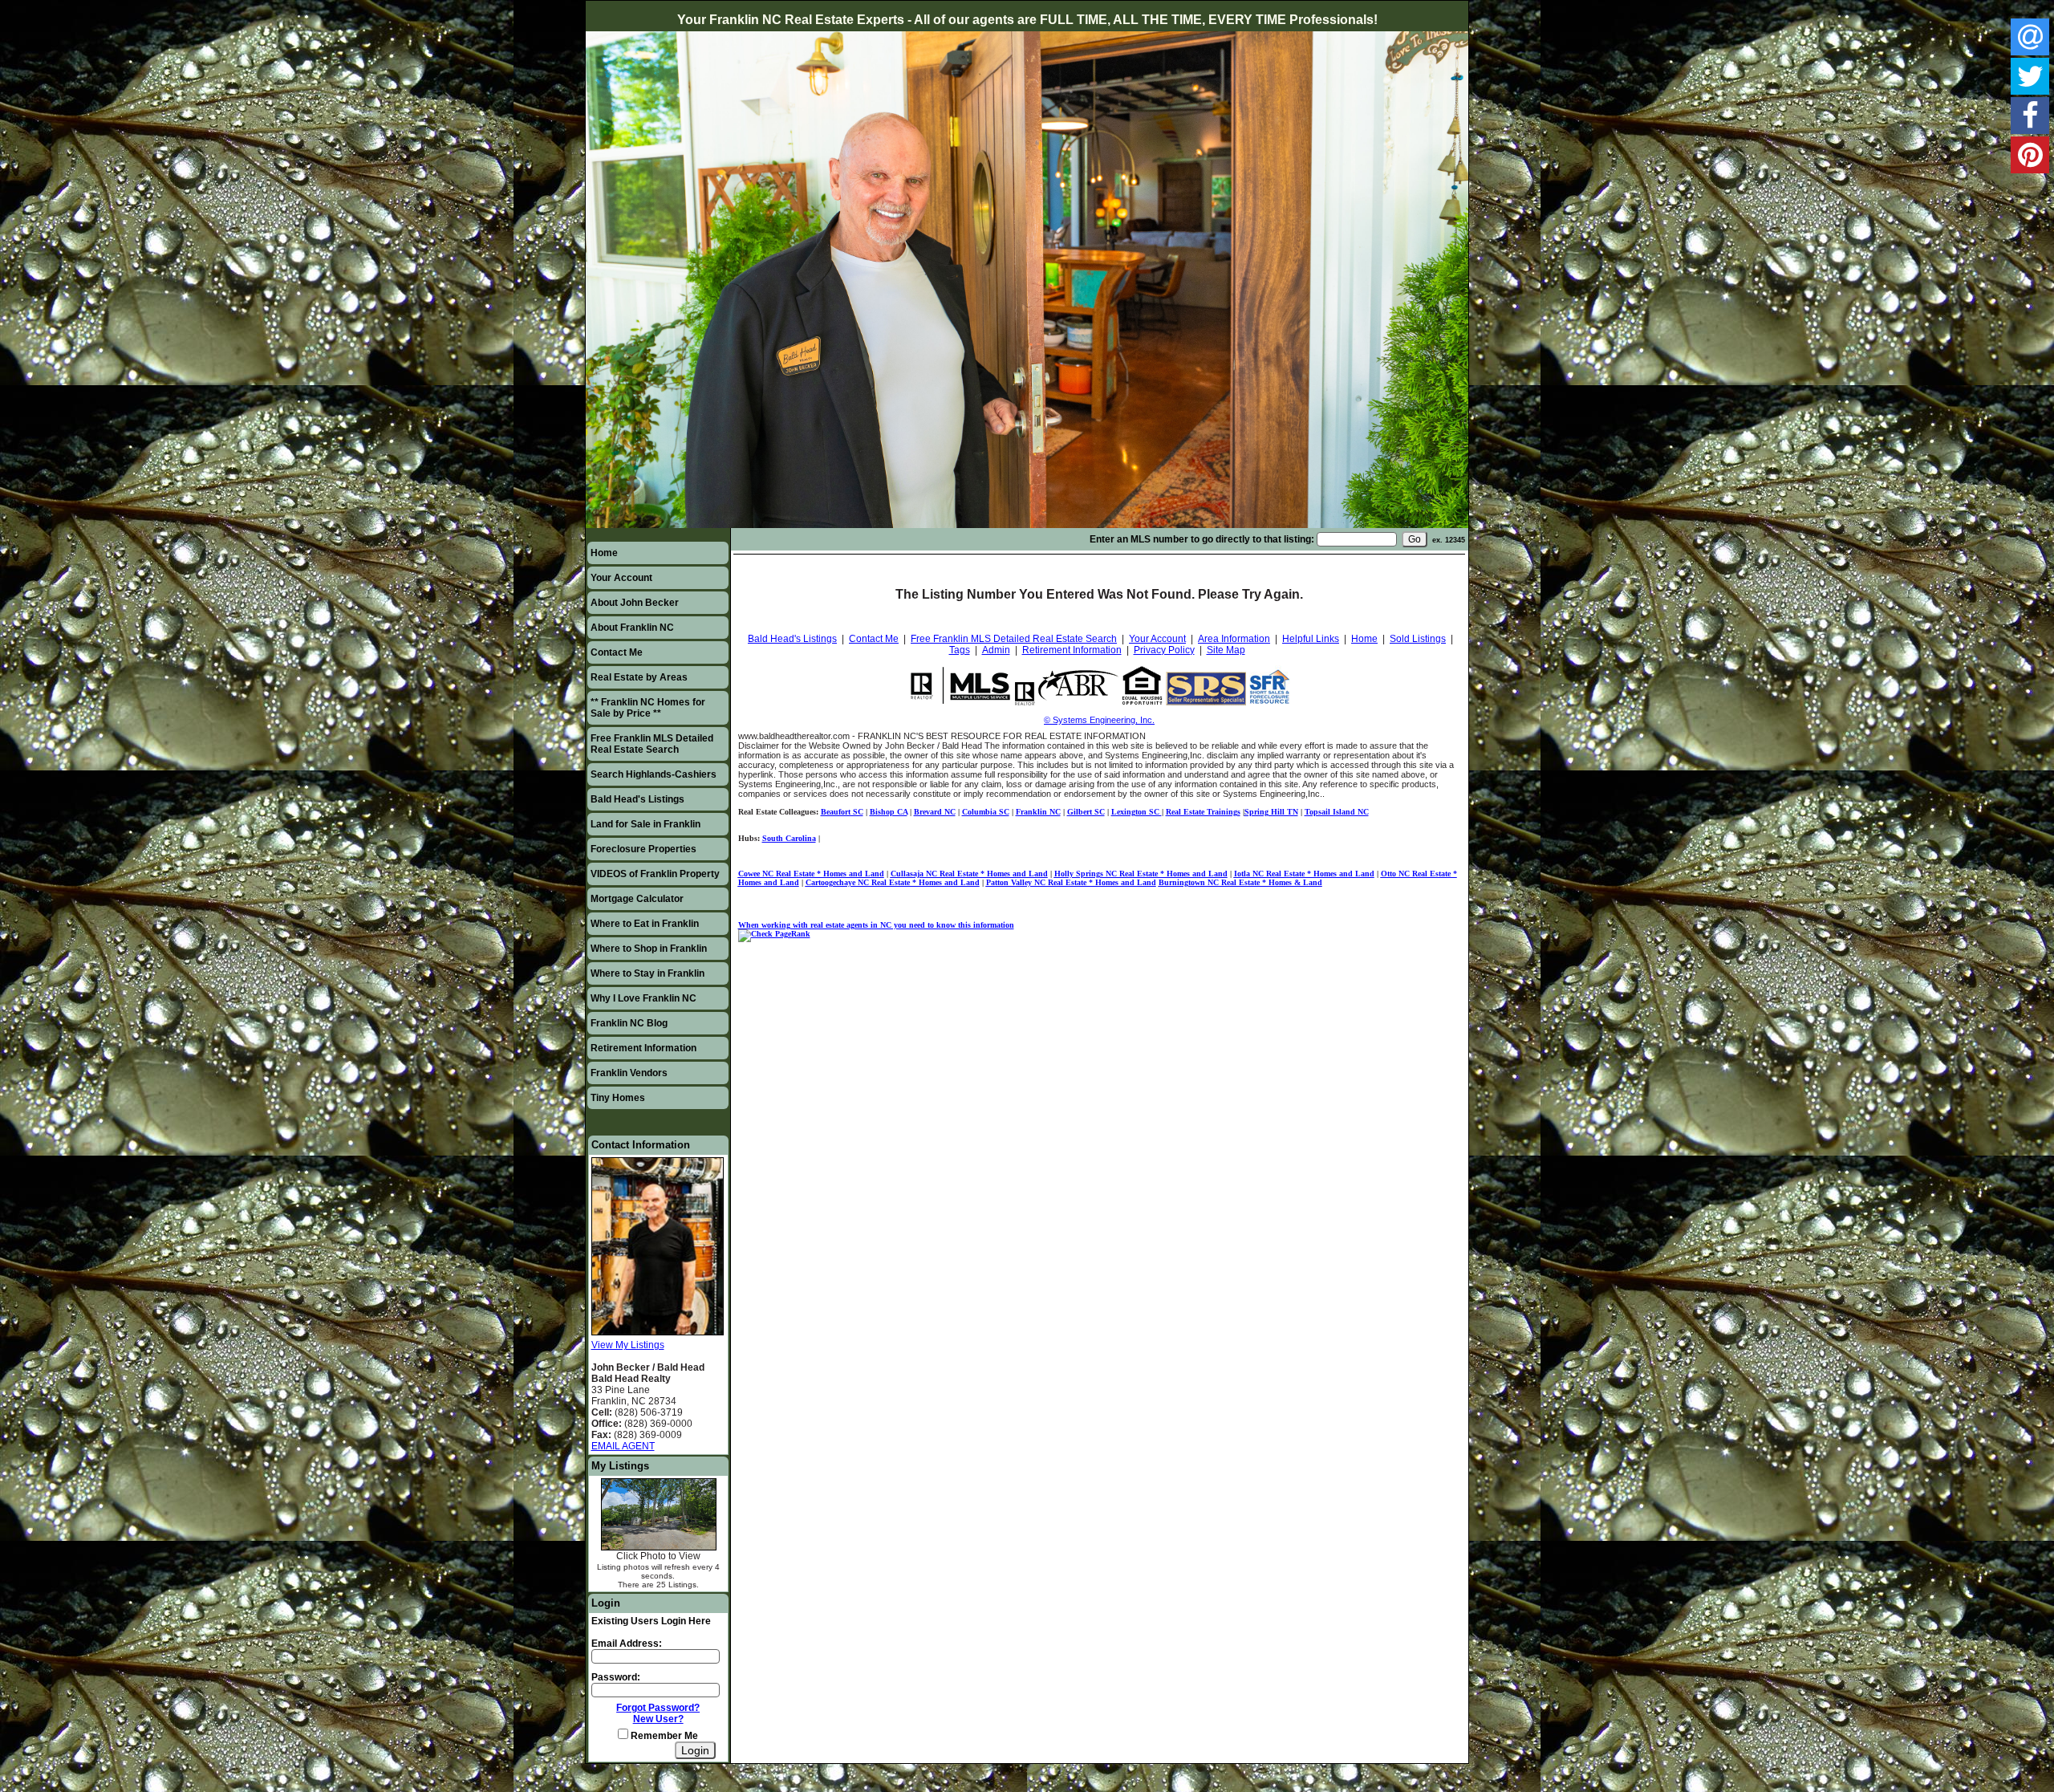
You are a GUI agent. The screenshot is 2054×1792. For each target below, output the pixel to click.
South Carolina (789, 838)
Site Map (1226, 650)
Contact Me (617, 652)
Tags (960, 650)
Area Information (1234, 639)
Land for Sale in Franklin (645, 824)
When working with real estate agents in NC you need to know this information (876, 925)
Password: (616, 1677)
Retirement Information (643, 1048)
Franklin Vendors (629, 1073)
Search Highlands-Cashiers (654, 774)
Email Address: (627, 1644)
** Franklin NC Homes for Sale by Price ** (648, 708)
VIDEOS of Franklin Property (655, 874)
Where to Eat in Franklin (645, 924)
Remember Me (663, 1736)
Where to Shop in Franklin (649, 949)
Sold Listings (1418, 639)
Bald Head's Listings (637, 799)
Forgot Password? (658, 1708)
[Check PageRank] (774, 934)
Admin (996, 650)
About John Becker (635, 603)
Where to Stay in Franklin (647, 973)
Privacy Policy (1164, 650)
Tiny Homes (618, 1098)
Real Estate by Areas (639, 677)
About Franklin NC (632, 628)
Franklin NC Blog (629, 1023)
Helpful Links (1311, 639)
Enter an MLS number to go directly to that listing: (1202, 539)
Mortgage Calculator (637, 899)
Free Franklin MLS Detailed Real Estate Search (652, 744)
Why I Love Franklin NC (643, 998)
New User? (658, 1719)
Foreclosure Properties (643, 849)
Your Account (621, 578)
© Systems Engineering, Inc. (1099, 720)
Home (604, 553)
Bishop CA (889, 812)
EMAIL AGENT (623, 1446)
